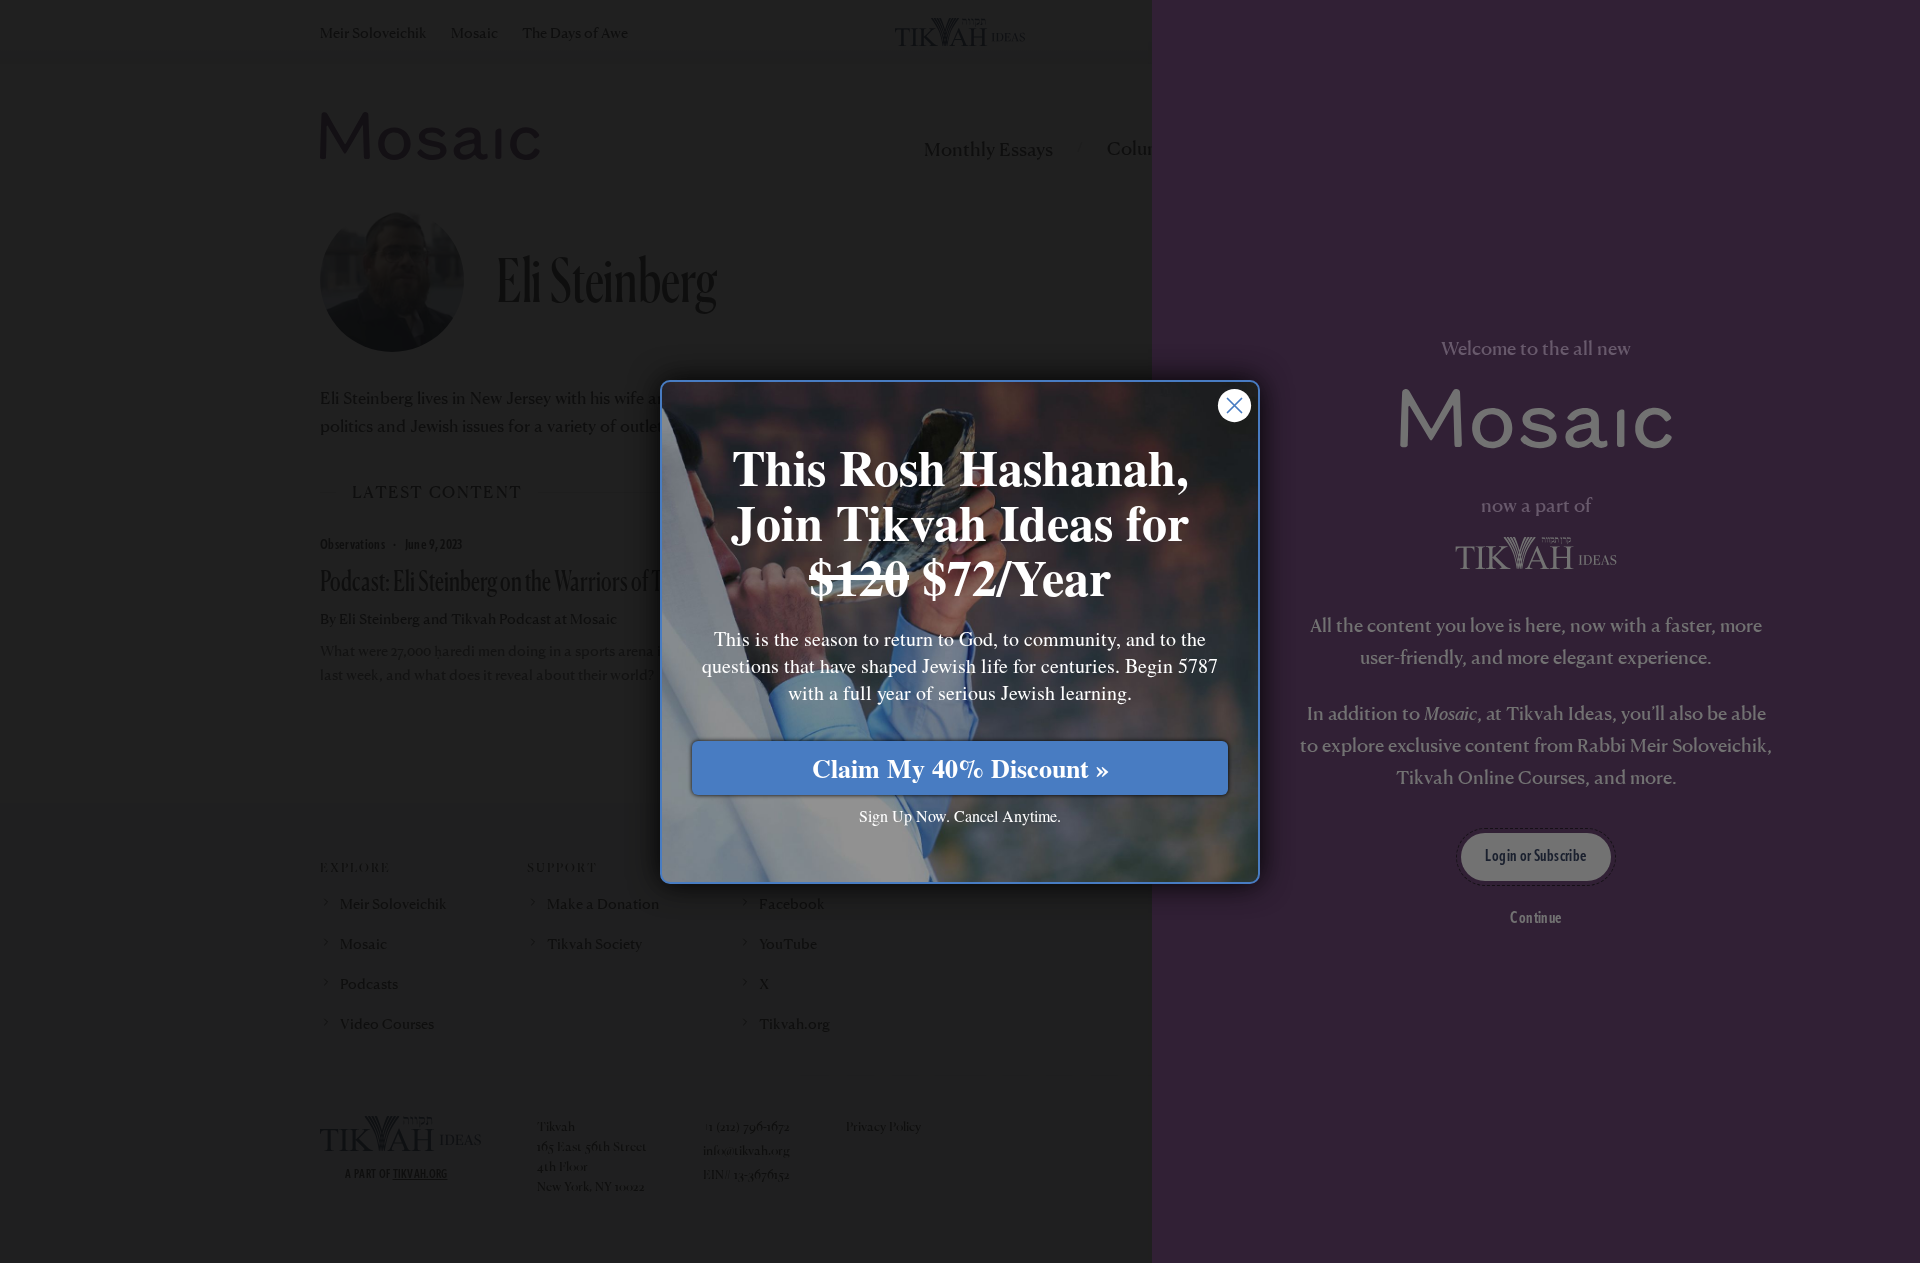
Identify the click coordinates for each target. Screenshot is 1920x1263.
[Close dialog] (1234, 405)
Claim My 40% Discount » (960, 767)
